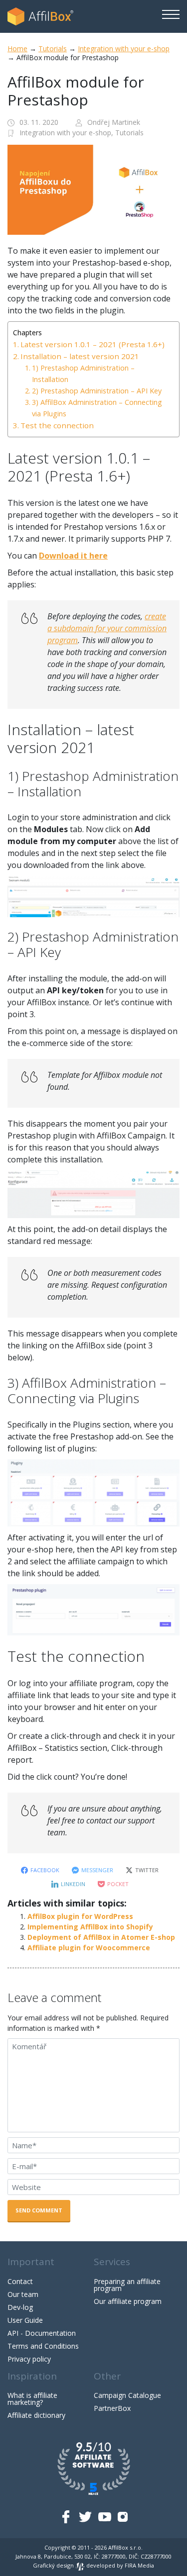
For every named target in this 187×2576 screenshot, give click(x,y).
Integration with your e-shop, (67, 133)
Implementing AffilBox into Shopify (90, 1927)
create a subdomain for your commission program (107, 628)
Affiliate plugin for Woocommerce (89, 1948)
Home (17, 48)
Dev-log (20, 2307)
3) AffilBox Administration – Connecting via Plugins (97, 408)
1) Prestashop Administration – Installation (83, 374)
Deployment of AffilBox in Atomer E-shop (101, 1937)
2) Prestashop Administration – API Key (97, 391)
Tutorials (53, 48)
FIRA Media (139, 2565)
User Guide (25, 2320)
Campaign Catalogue (127, 2395)
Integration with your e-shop (124, 48)
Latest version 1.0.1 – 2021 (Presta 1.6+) (93, 344)
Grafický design (54, 2565)
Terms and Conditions (43, 2346)
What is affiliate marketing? (32, 2399)
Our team (23, 2294)
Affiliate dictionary (36, 2415)
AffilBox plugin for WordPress (80, 1916)
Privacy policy (29, 2359)
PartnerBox (112, 2408)
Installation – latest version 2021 (80, 356)
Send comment (39, 2210)
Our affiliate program (128, 2301)
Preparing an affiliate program (127, 2285)
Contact (20, 2281)
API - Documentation (42, 2333)
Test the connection (57, 425)
